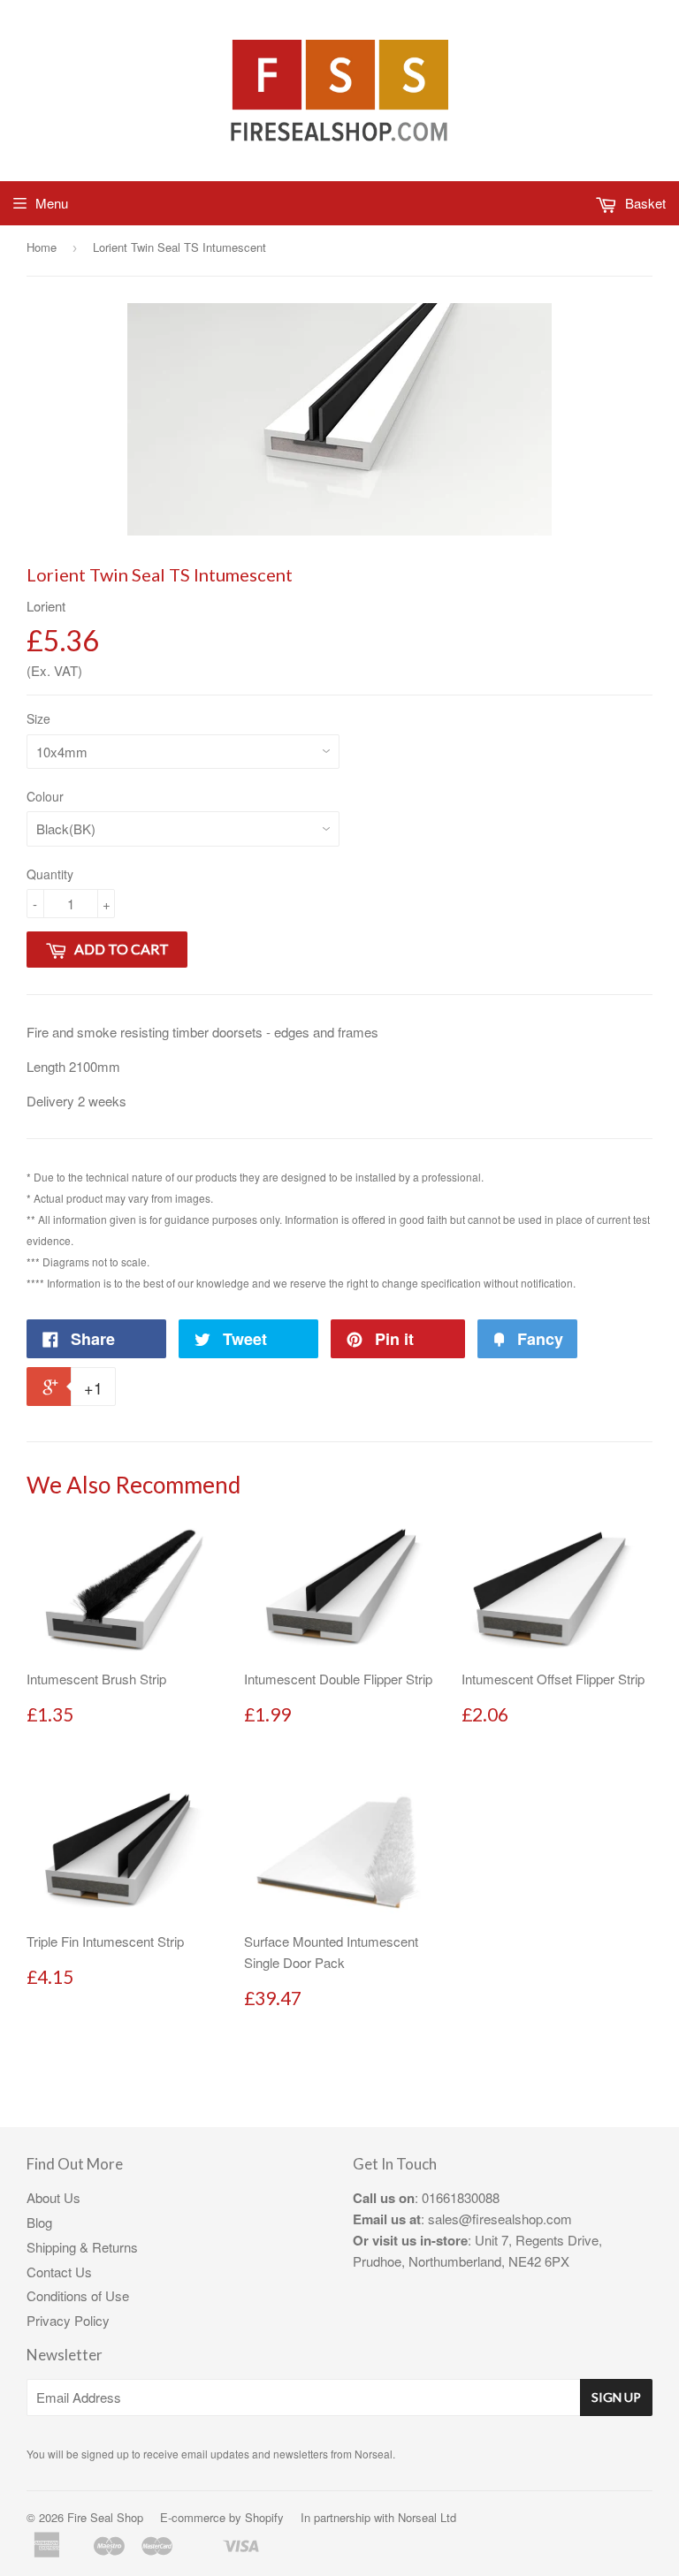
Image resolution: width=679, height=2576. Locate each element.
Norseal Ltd (427, 2517)
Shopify (264, 2517)
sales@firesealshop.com (500, 2219)
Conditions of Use (78, 2295)
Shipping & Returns (82, 2247)
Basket (644, 203)
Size (38, 718)
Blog (39, 2222)
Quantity (50, 874)
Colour (45, 796)
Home (42, 247)
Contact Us (59, 2272)
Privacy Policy (68, 2320)
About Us (53, 2197)
